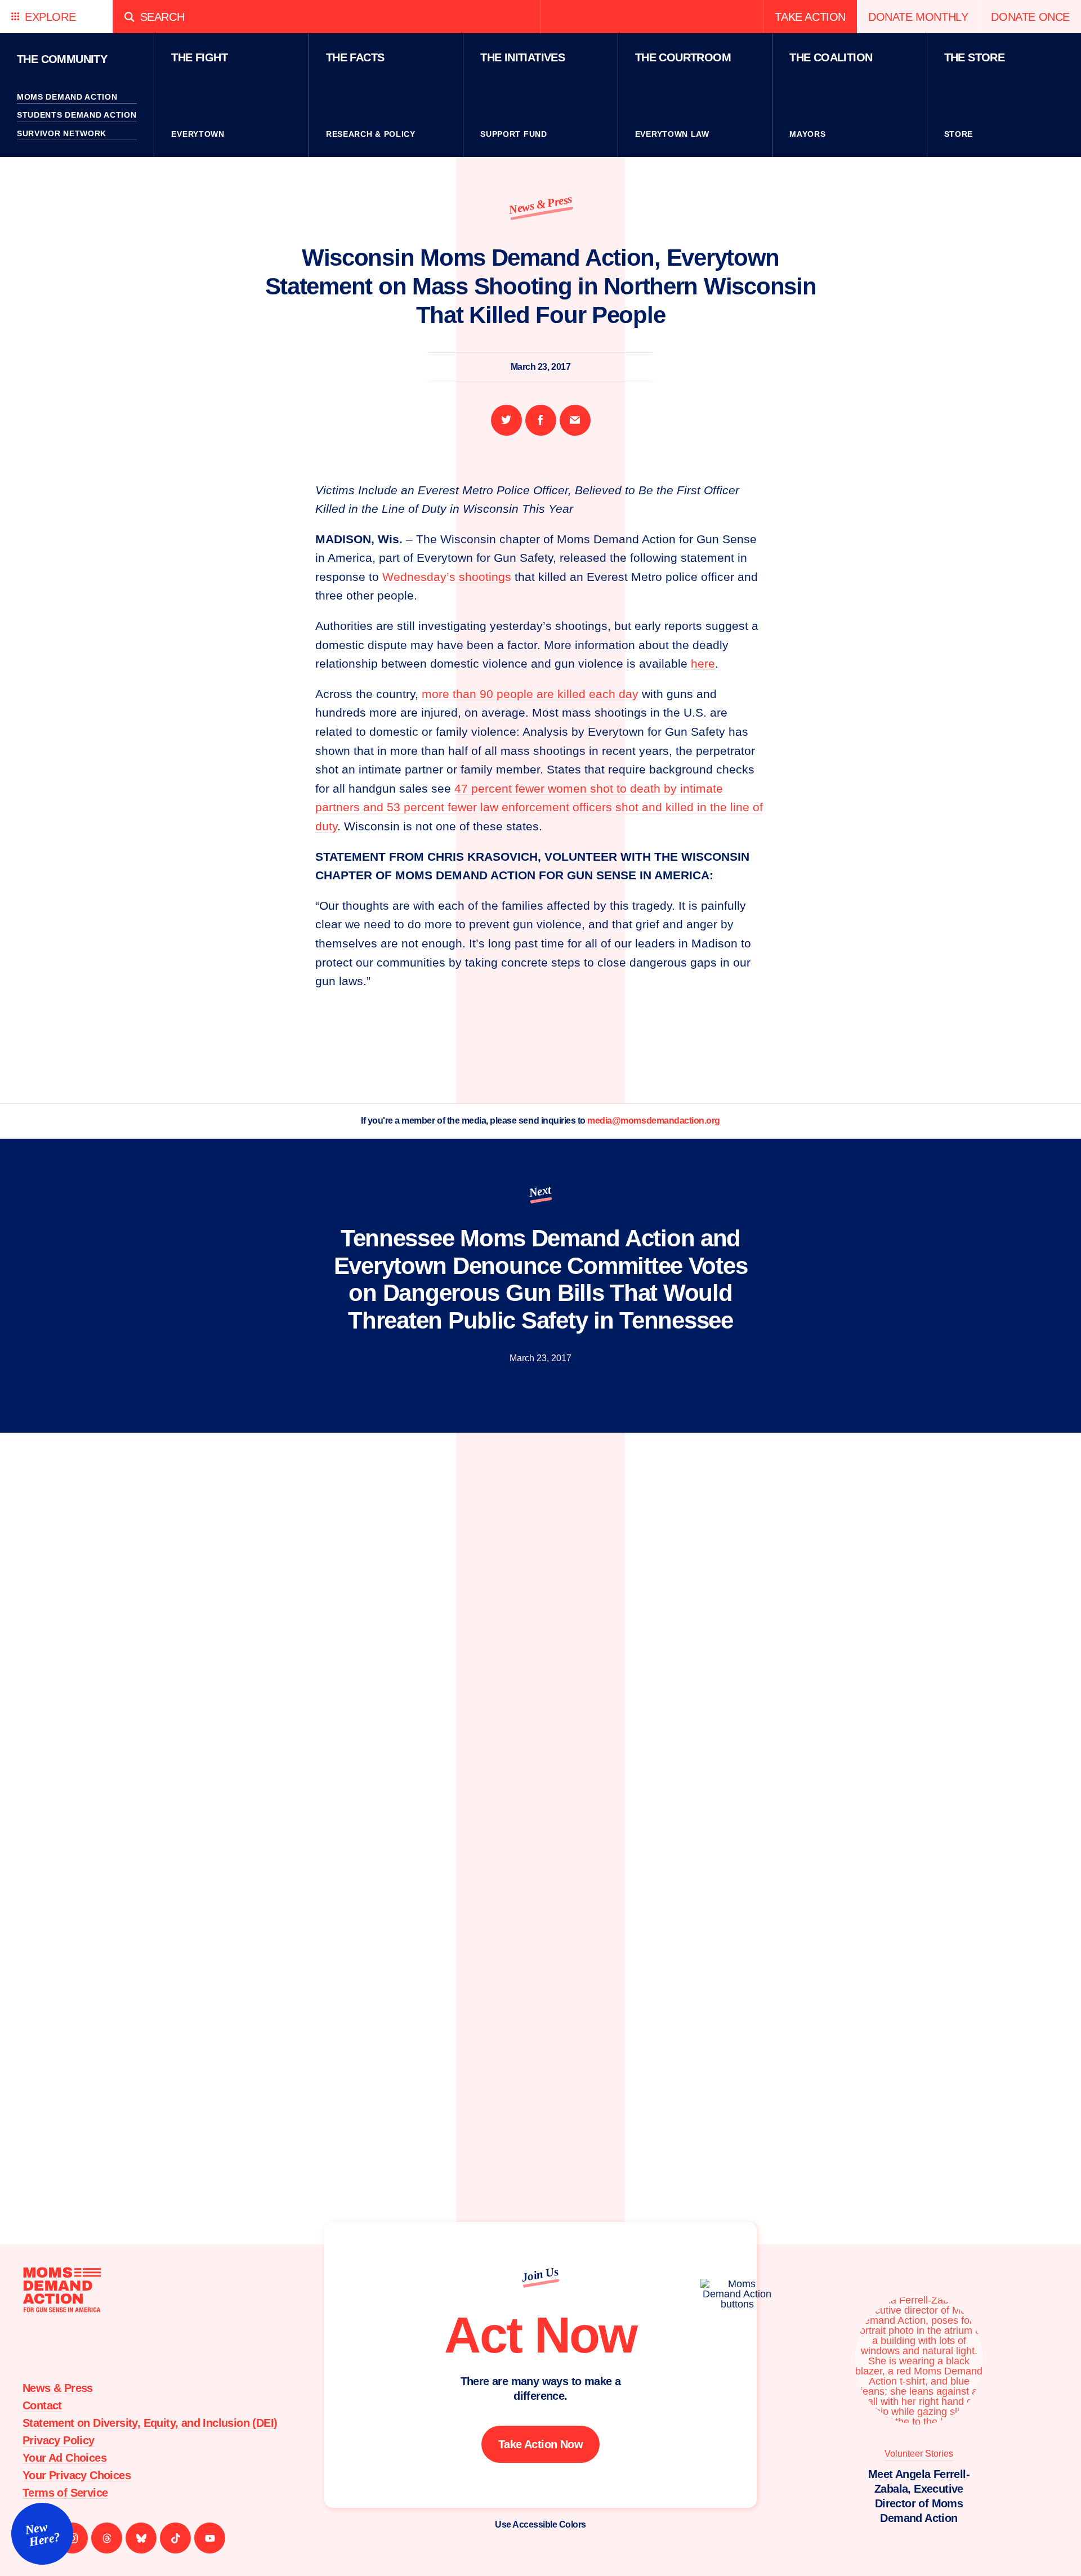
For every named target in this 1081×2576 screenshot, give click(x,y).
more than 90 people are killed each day (530, 694)
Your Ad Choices (64, 2458)
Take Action (810, 17)
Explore (50, 17)
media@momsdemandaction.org (654, 1121)
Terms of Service (65, 2493)
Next (540, 1191)
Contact (42, 2405)
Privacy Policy (59, 2440)
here (703, 663)
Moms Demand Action (67, 97)
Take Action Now (540, 2444)
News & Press (540, 204)
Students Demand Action (77, 115)
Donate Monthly (918, 17)
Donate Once (1030, 17)
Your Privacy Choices (77, 2475)
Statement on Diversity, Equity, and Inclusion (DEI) (150, 2423)
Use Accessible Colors (540, 2524)
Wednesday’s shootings (447, 577)
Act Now (540, 2335)
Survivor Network (62, 133)
